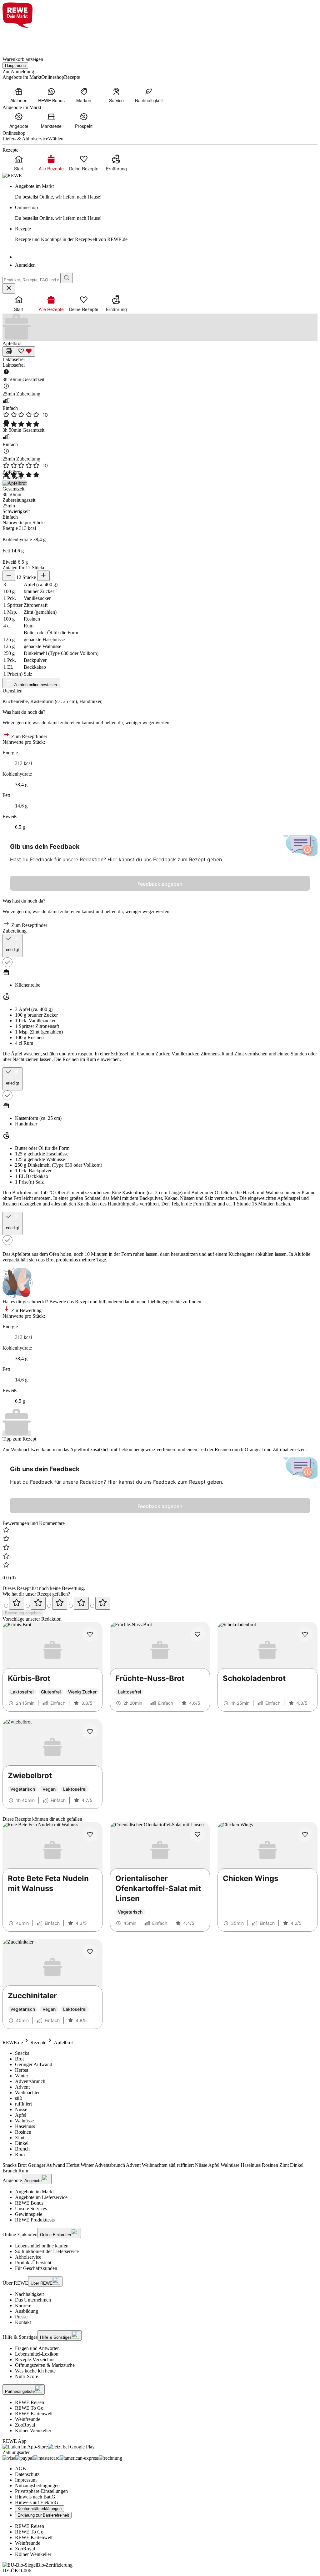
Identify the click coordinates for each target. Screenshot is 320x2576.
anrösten (42, 1198)
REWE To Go (29, 2408)
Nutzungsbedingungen (37, 2485)
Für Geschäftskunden (36, 2268)
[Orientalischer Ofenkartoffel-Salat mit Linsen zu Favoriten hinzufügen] (197, 1834)
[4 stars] (81, 1603)
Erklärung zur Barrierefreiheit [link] (43, 2515)
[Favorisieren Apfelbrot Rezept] (25, 352)
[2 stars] (38, 1603)
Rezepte (38, 2043)
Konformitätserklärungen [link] (40, 2509)
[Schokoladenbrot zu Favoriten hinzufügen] (305, 1634)
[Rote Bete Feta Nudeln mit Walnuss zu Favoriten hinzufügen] (90, 1834)
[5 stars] (103, 1603)
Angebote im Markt (34, 2192)
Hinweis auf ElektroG (37, 2502)
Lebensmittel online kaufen (42, 2246)
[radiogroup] (160, 1603)
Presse (21, 2317)
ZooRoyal (25, 2425)
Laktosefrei (14, 359)
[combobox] (31, 280)
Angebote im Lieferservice (41, 2197)
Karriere (23, 2305)
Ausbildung (27, 2311)
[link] (166, 192)
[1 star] (17, 1603)
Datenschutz (27, 2474)
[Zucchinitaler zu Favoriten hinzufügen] (90, 1952)
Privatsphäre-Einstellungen (41, 2491)
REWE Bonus (29, 2203)
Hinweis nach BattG (35, 2497)
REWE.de (13, 2043)
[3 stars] (60, 1603)
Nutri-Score (27, 2376)
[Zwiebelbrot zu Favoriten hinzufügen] (90, 1732)
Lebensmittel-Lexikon (37, 2354)
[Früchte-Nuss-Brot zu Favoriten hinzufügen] (197, 1634)
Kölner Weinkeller (33, 2430)
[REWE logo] (12, 176)
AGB (20, 2469)
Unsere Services (31, 2209)
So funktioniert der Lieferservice (47, 2251)
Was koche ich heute (35, 2371)
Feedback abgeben (160, 884)
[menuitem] (19, 95)
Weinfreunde (28, 2419)
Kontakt (23, 2322)
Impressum (26, 2480)
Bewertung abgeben (23, 1613)
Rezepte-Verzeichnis (35, 2360)
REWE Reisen (30, 2402)
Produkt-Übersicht (33, 2263)
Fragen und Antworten (37, 2348)
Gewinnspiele (29, 2214)
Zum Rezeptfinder (29, 736)
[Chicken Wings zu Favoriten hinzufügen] (305, 1834)
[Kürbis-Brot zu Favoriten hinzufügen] (90, 1634)
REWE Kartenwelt (34, 2414)
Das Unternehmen (33, 2300)
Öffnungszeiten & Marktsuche (45, 2365)
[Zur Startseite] (24, 39)
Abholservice (28, 2257)
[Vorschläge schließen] (9, 288)
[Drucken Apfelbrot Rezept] (9, 352)
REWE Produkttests (35, 2220)
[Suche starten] (67, 278)
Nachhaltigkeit (29, 2294)
